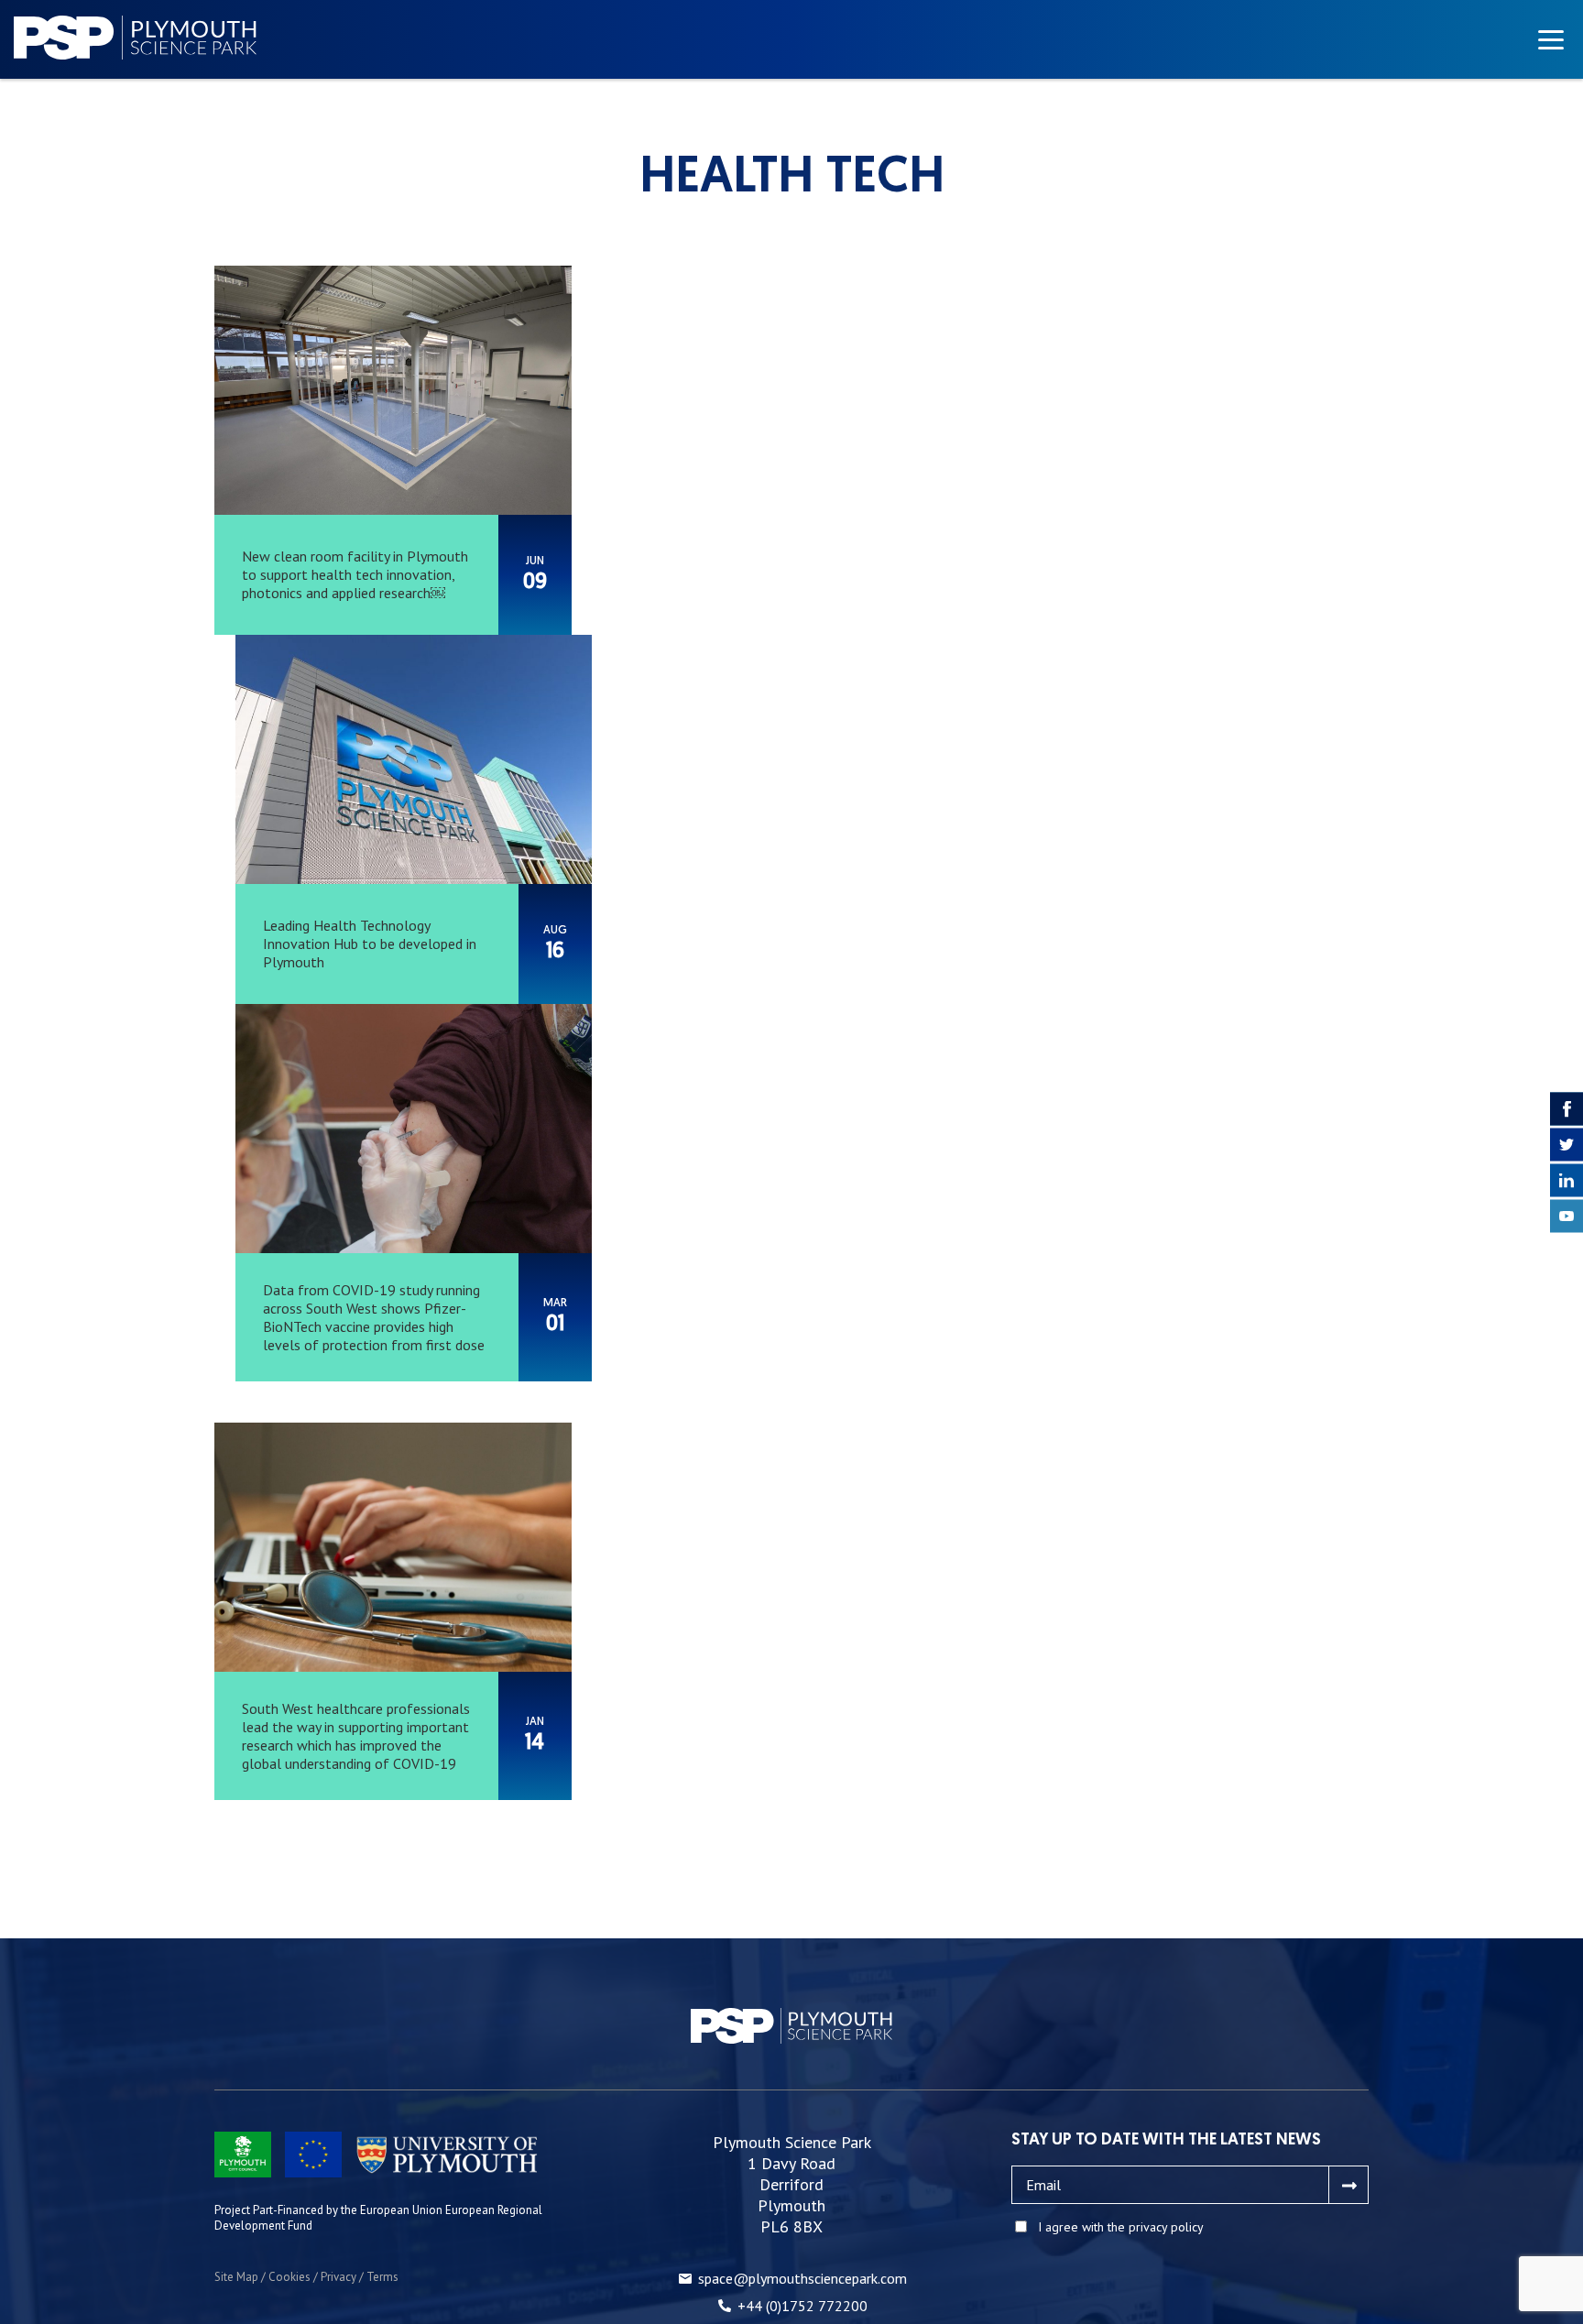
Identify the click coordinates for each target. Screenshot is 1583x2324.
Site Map (236, 2277)
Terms (382, 2277)
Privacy (338, 2277)
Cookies (289, 2277)
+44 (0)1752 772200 (802, 2306)
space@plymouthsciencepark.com (802, 2278)
